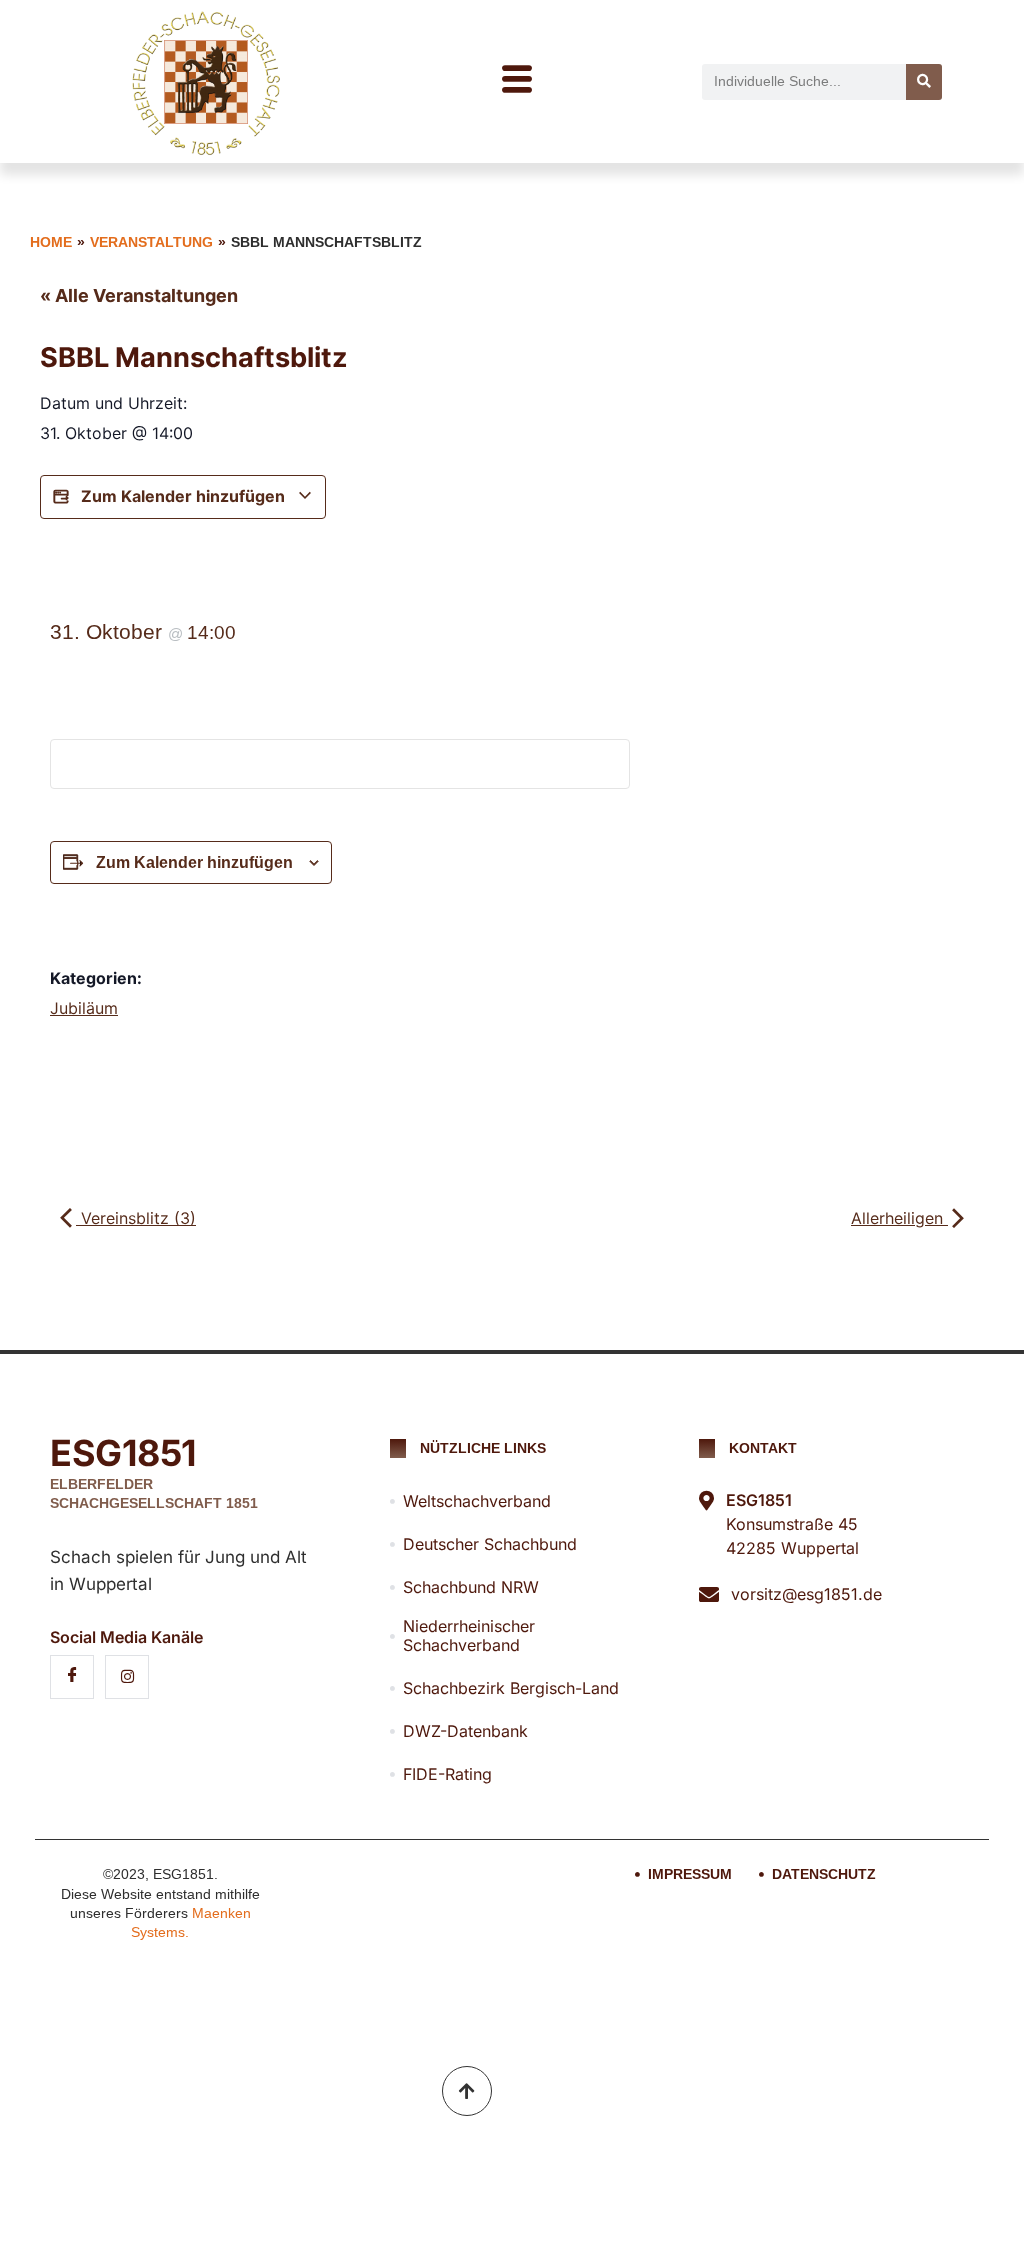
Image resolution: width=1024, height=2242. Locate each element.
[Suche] (924, 82)
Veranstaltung (151, 242)
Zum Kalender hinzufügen (183, 496)
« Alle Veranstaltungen (139, 295)
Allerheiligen (899, 1218)
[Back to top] (467, 2091)
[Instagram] (127, 1677)
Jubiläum (84, 1008)
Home (51, 242)
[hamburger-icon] (516, 81)
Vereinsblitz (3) (136, 1218)
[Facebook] (72, 1677)
